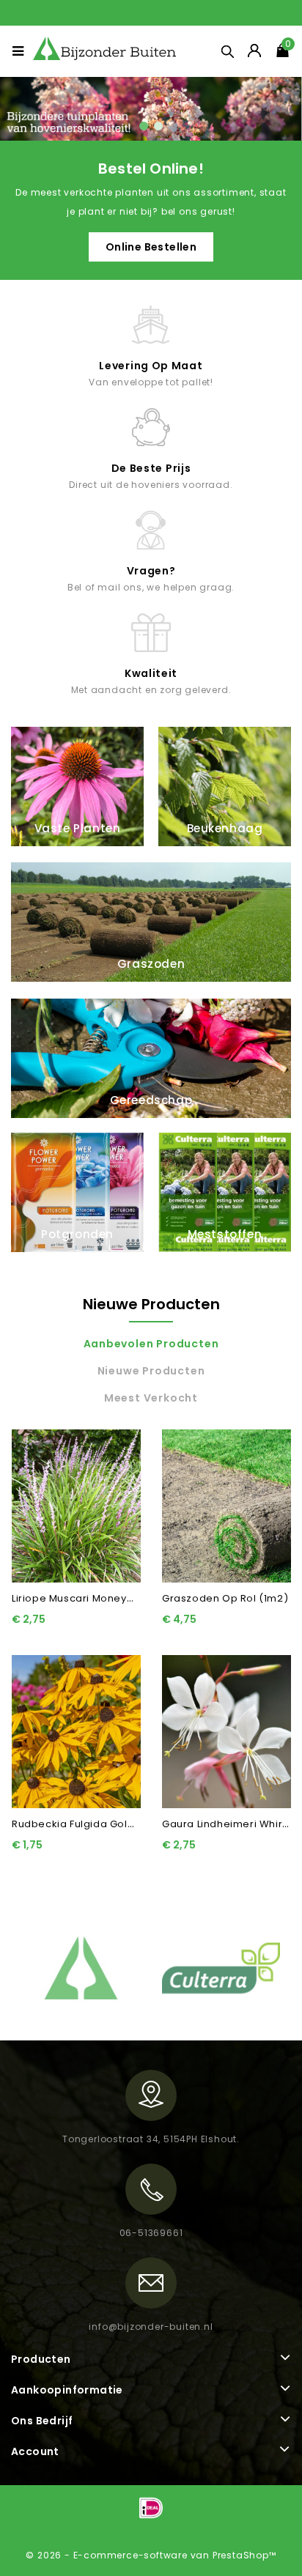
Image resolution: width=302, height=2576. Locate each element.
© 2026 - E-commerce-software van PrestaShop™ (151, 2555)
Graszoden (151, 964)
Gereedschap (151, 1100)
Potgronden (77, 1234)
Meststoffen (225, 1234)
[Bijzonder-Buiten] (81, 1967)
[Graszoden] (151, 109)
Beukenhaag (225, 828)
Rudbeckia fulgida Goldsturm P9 (95, 1824)
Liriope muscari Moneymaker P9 (93, 1598)
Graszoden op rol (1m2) (225, 1598)
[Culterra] (221, 1967)
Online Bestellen (151, 247)
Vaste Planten (78, 828)
